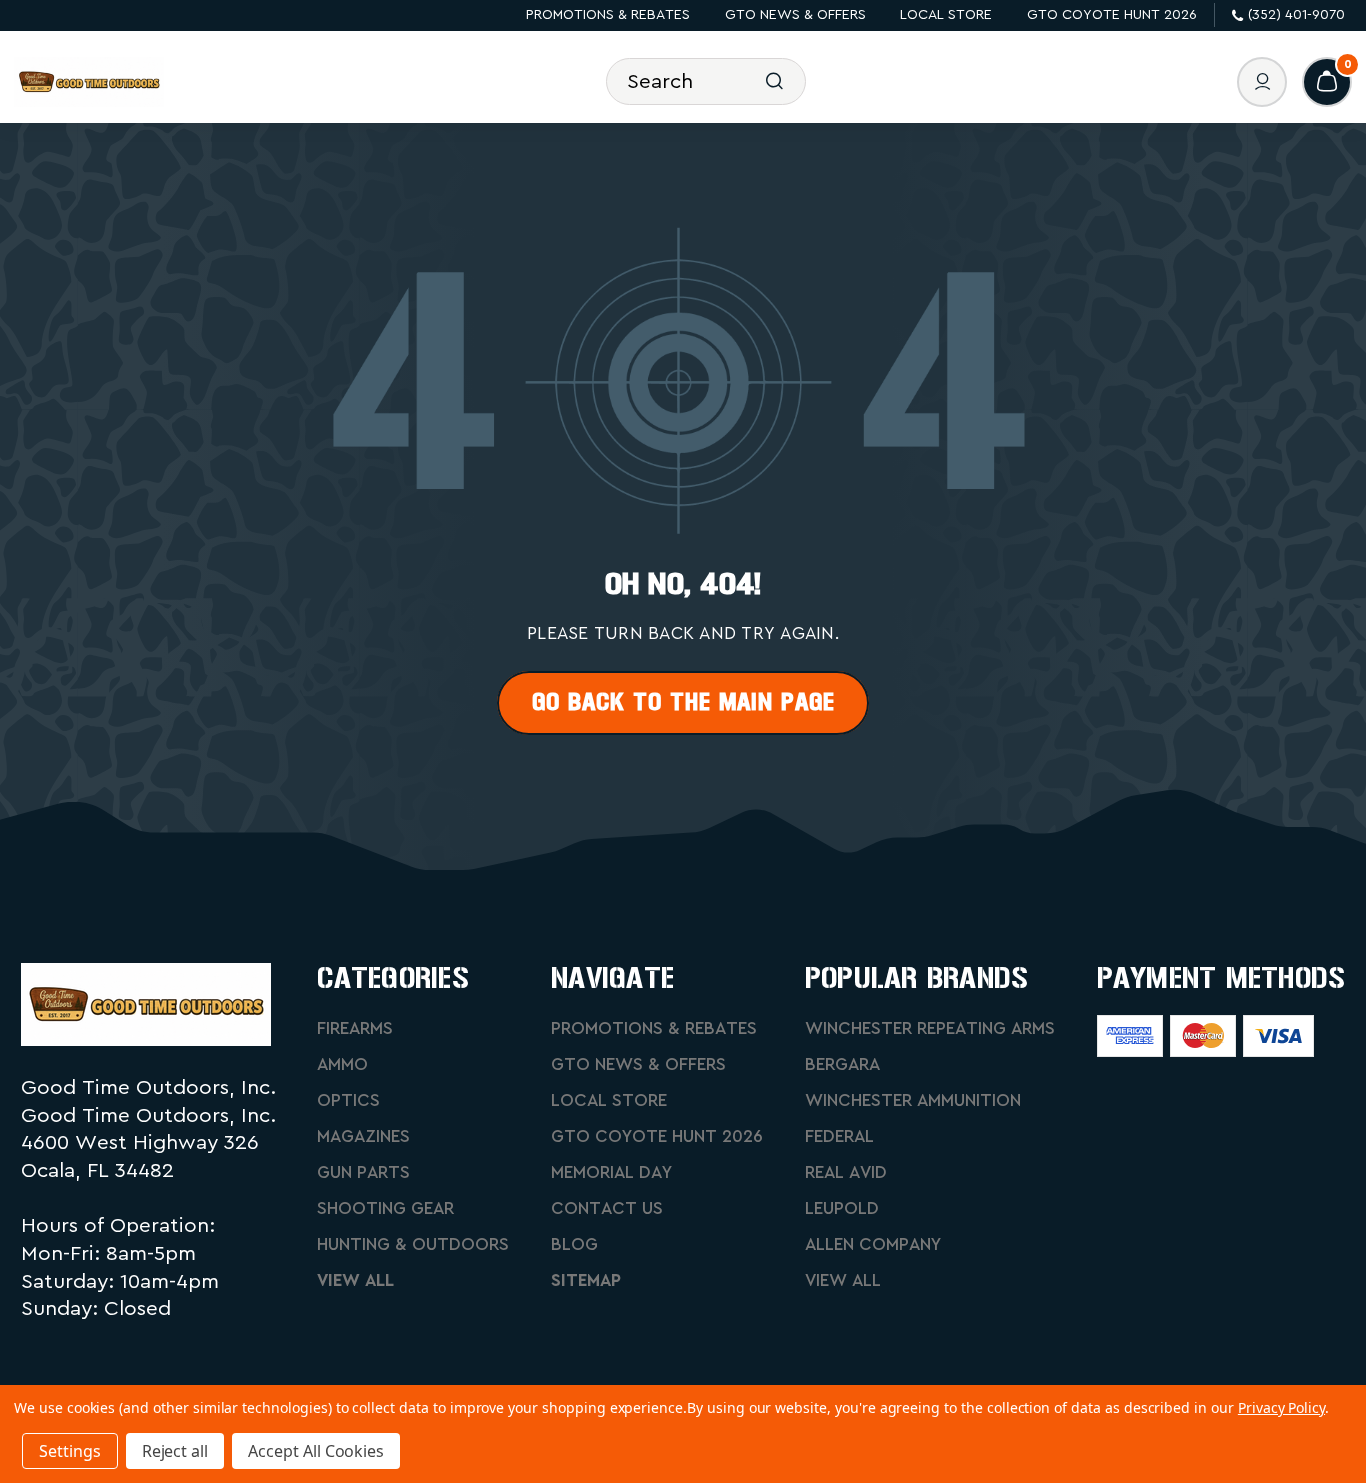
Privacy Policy (1281, 1407)
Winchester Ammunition (913, 1100)
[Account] (1262, 82)
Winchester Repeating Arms (930, 1028)
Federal (839, 1136)
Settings (70, 1451)
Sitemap (586, 1280)
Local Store (946, 15)
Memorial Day (611, 1172)
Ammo (342, 1064)
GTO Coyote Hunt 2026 (1112, 15)
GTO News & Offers (795, 15)
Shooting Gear (385, 1208)
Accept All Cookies (316, 1451)
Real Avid (846, 1172)
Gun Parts (363, 1172)
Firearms (355, 1028)
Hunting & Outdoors (413, 1244)
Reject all (175, 1451)
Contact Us (607, 1208)
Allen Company (873, 1244)
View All (355, 1280)
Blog (574, 1244)
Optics (348, 1100)
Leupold (842, 1208)
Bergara (842, 1064)
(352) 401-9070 (1296, 15)
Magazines (363, 1136)
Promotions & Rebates (608, 15)
